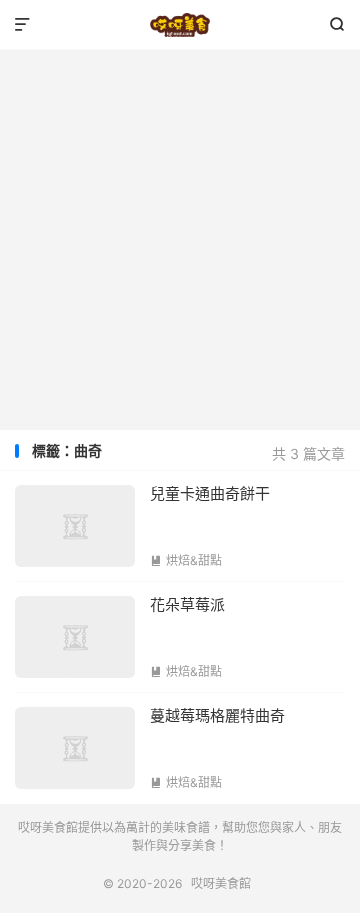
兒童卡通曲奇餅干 (210, 493)
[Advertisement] (180, 240)
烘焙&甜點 (186, 560)
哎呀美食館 (180, 25)
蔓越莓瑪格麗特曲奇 (217, 715)
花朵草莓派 (187, 604)
